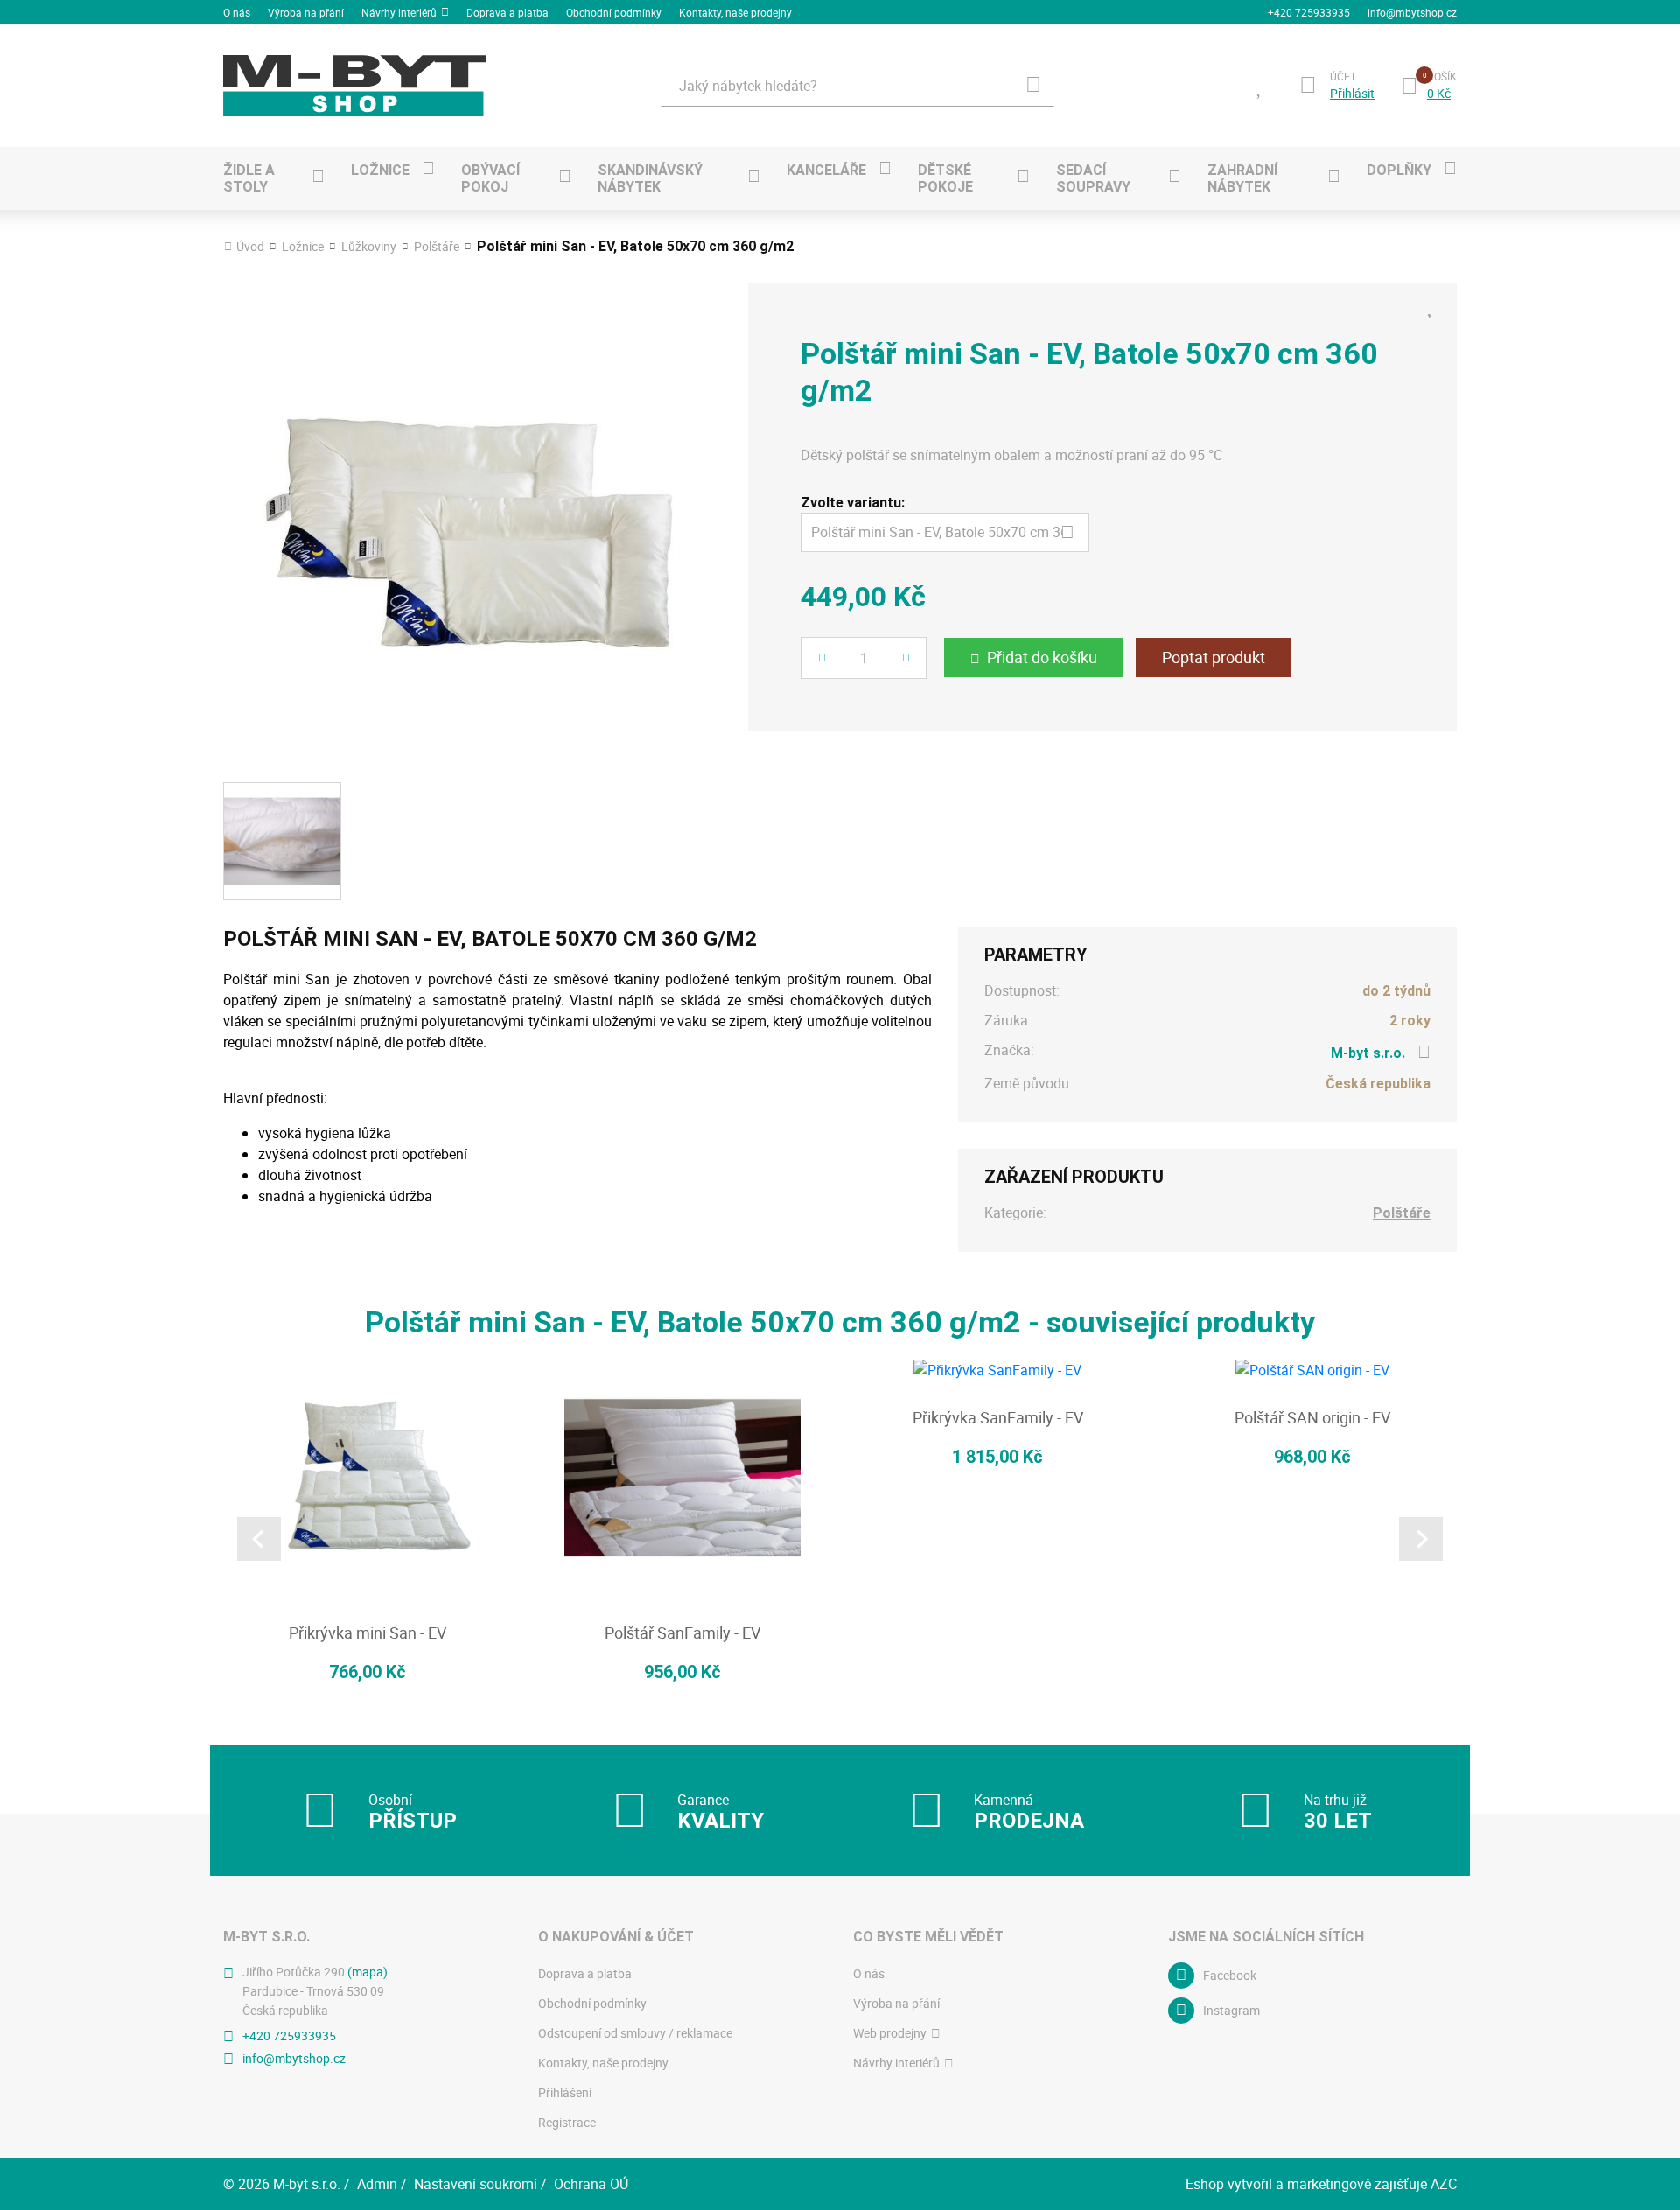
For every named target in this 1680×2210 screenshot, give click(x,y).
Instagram (1232, 2010)
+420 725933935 (1309, 12)
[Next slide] (1421, 1539)
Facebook (1230, 1975)
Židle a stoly (249, 178)
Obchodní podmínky (614, 12)
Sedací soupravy (1093, 178)
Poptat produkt (1214, 657)
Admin (377, 2184)
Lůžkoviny (369, 247)
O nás (237, 12)
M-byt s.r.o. (1368, 1053)
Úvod (250, 247)
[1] (1033, 86)
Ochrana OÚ (591, 2184)
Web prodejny (890, 2033)
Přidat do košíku (1042, 657)
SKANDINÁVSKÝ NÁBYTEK (650, 178)
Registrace (567, 2122)
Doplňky (1399, 170)
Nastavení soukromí (476, 2184)
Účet (1343, 76)
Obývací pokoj (490, 178)
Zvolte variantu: (853, 503)
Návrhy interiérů (399, 12)
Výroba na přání (306, 12)
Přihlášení (565, 2092)
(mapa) (367, 1972)
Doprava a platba (507, 12)
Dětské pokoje (945, 178)
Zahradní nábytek (1242, 178)
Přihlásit (1352, 94)
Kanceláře (826, 170)
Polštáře (437, 247)
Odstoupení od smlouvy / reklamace (635, 2033)
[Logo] (354, 86)
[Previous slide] (259, 1539)
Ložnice (380, 170)
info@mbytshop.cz (1412, 12)
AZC (1444, 2184)
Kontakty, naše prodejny (735, 12)
